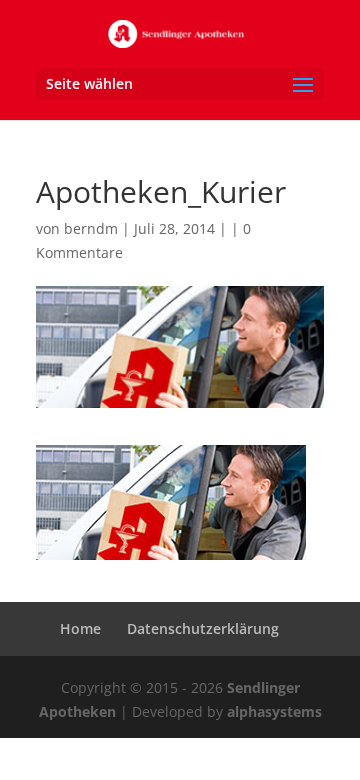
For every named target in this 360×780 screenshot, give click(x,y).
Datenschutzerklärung (203, 628)
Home (80, 628)
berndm (91, 228)
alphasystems (274, 711)
